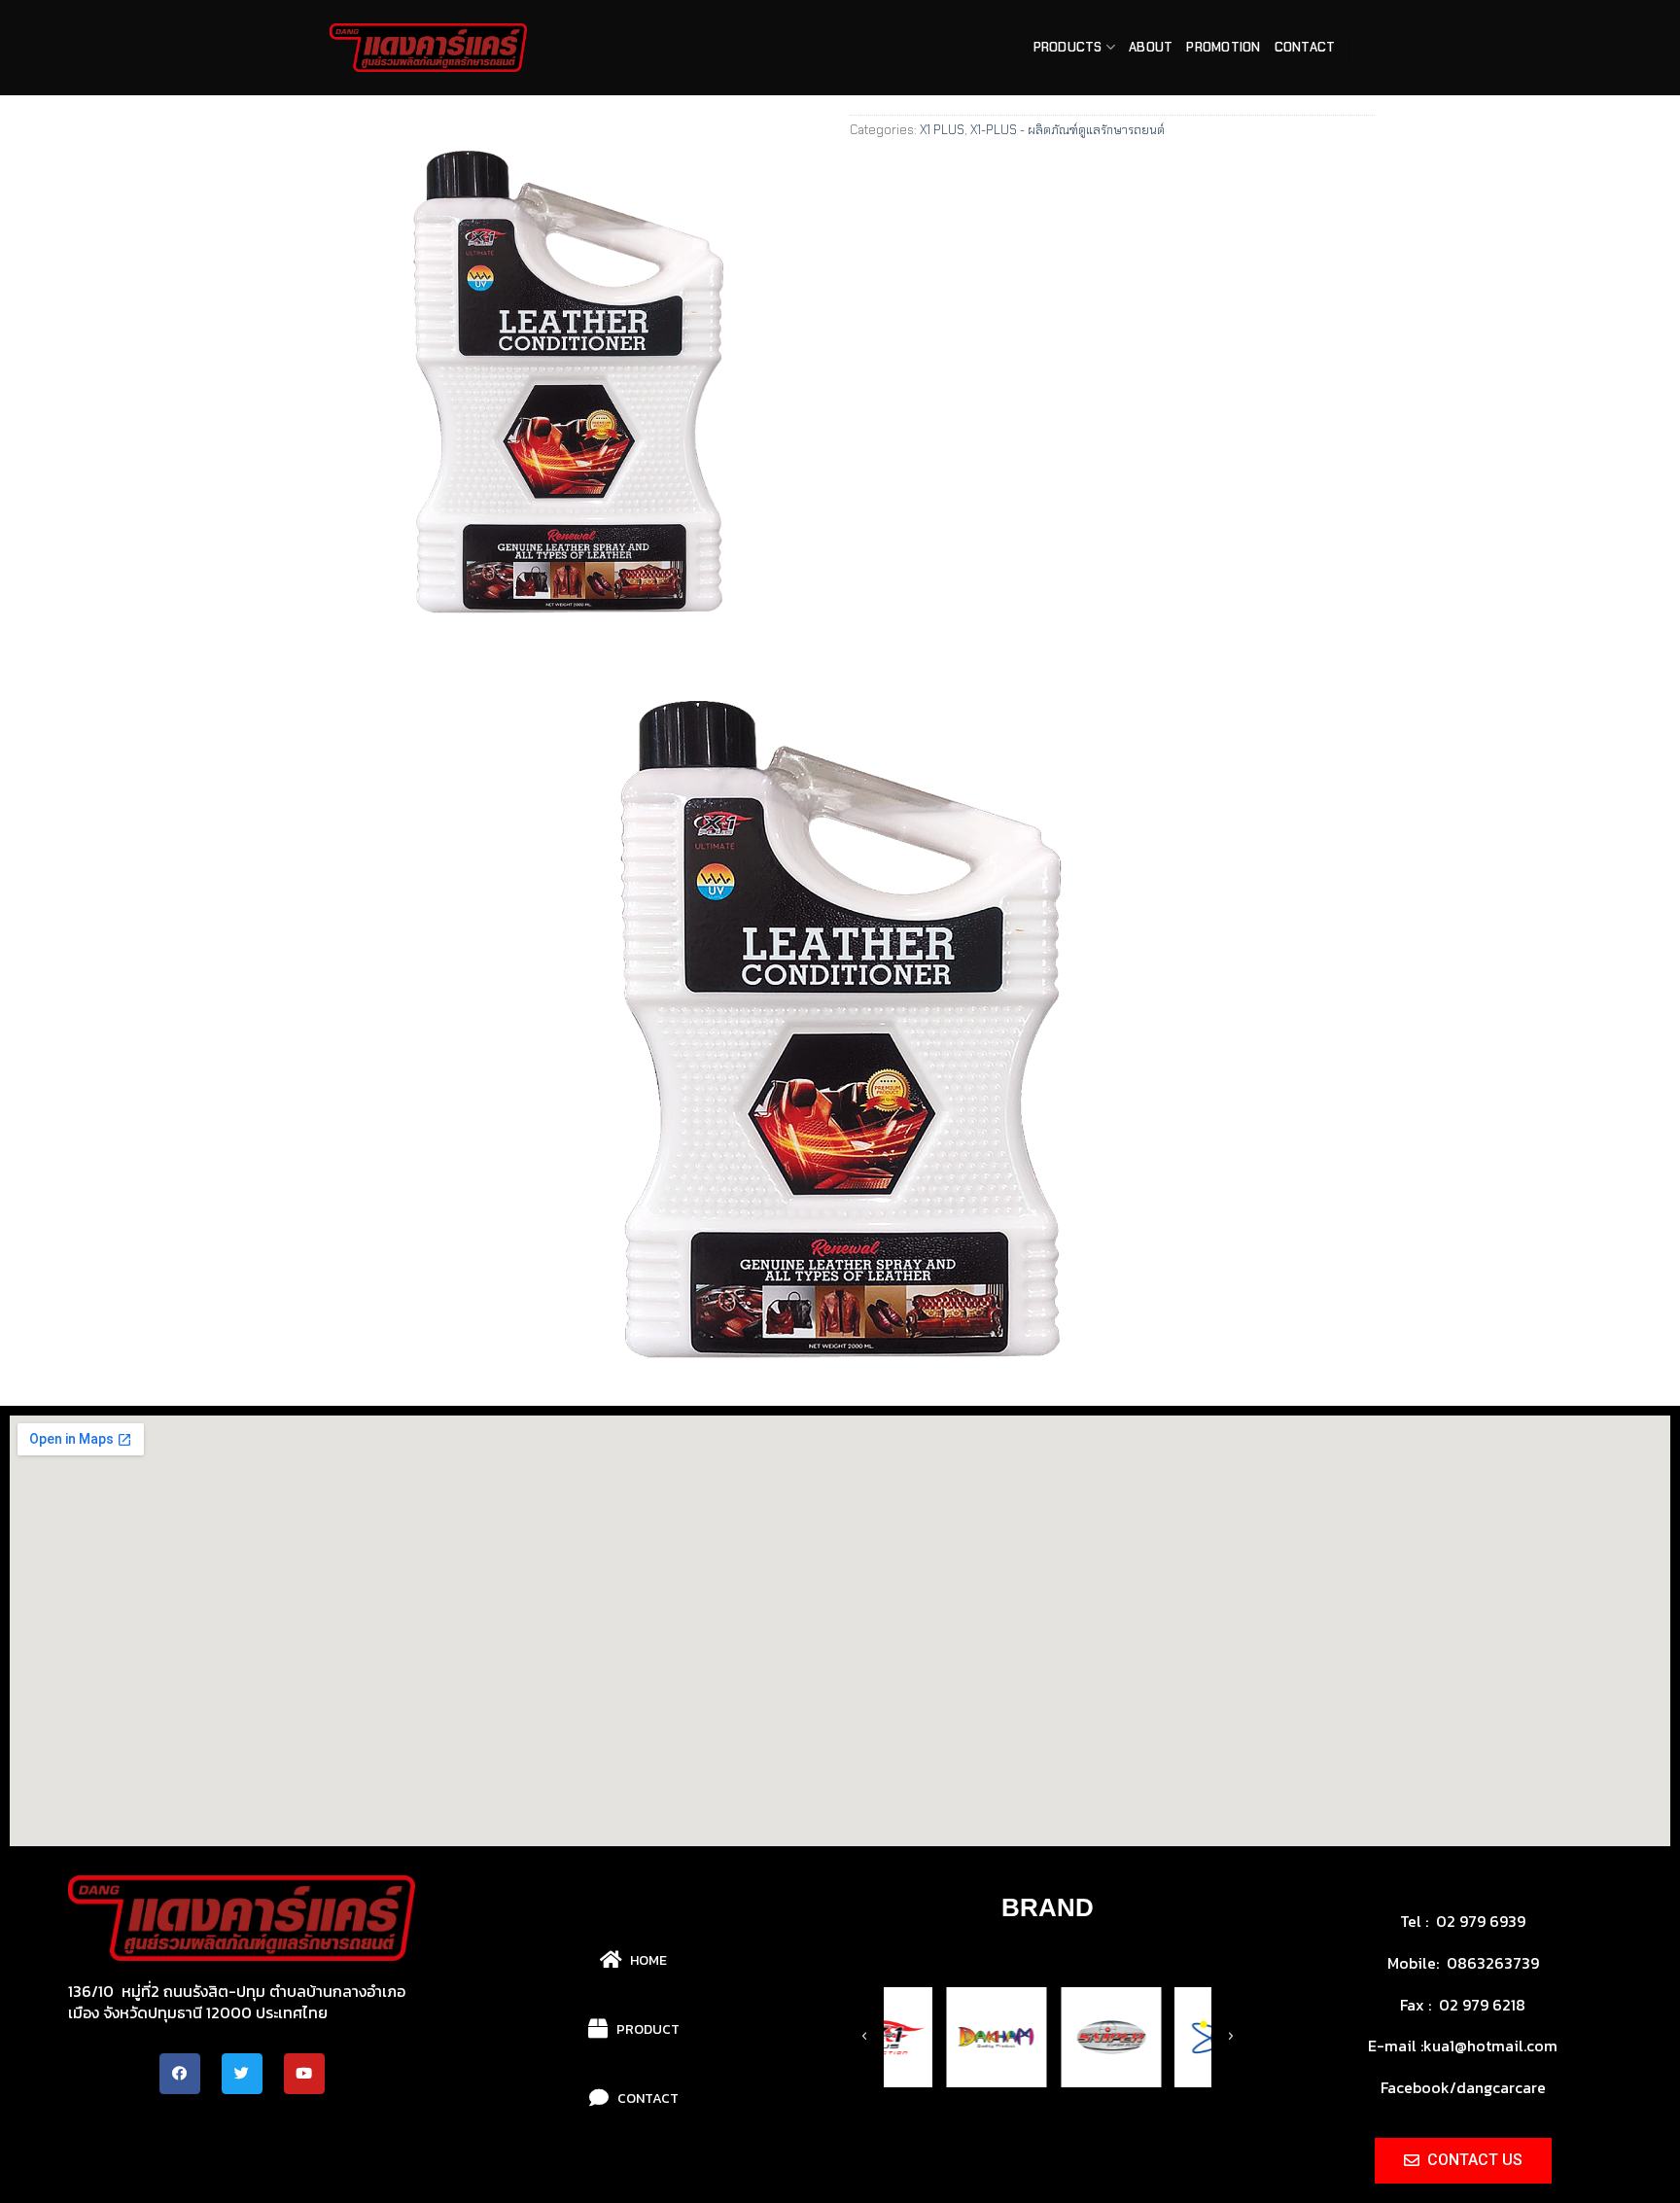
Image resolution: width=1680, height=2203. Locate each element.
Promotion (1223, 47)
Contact (1305, 47)
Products (1068, 47)
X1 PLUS (942, 130)
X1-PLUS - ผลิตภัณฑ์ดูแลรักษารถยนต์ (1067, 130)
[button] (987, 2149)
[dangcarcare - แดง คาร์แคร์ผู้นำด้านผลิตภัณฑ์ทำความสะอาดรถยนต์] (428, 48)
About (1151, 47)
